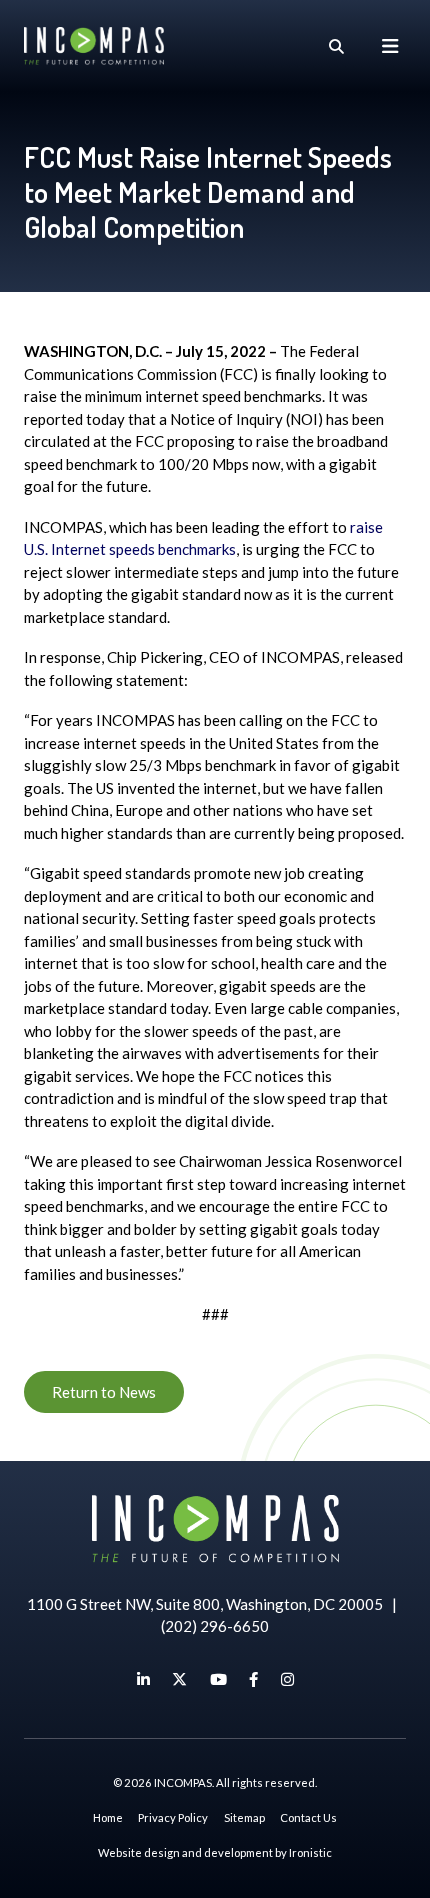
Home (108, 1817)
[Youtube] (218, 1679)
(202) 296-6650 (215, 1626)
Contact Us (308, 1817)
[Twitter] (179, 1679)
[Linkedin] (143, 1679)
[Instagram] (287, 1679)
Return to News (104, 1392)
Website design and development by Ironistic (215, 1852)
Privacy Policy (173, 1817)
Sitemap (244, 1817)
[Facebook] (253, 1679)
